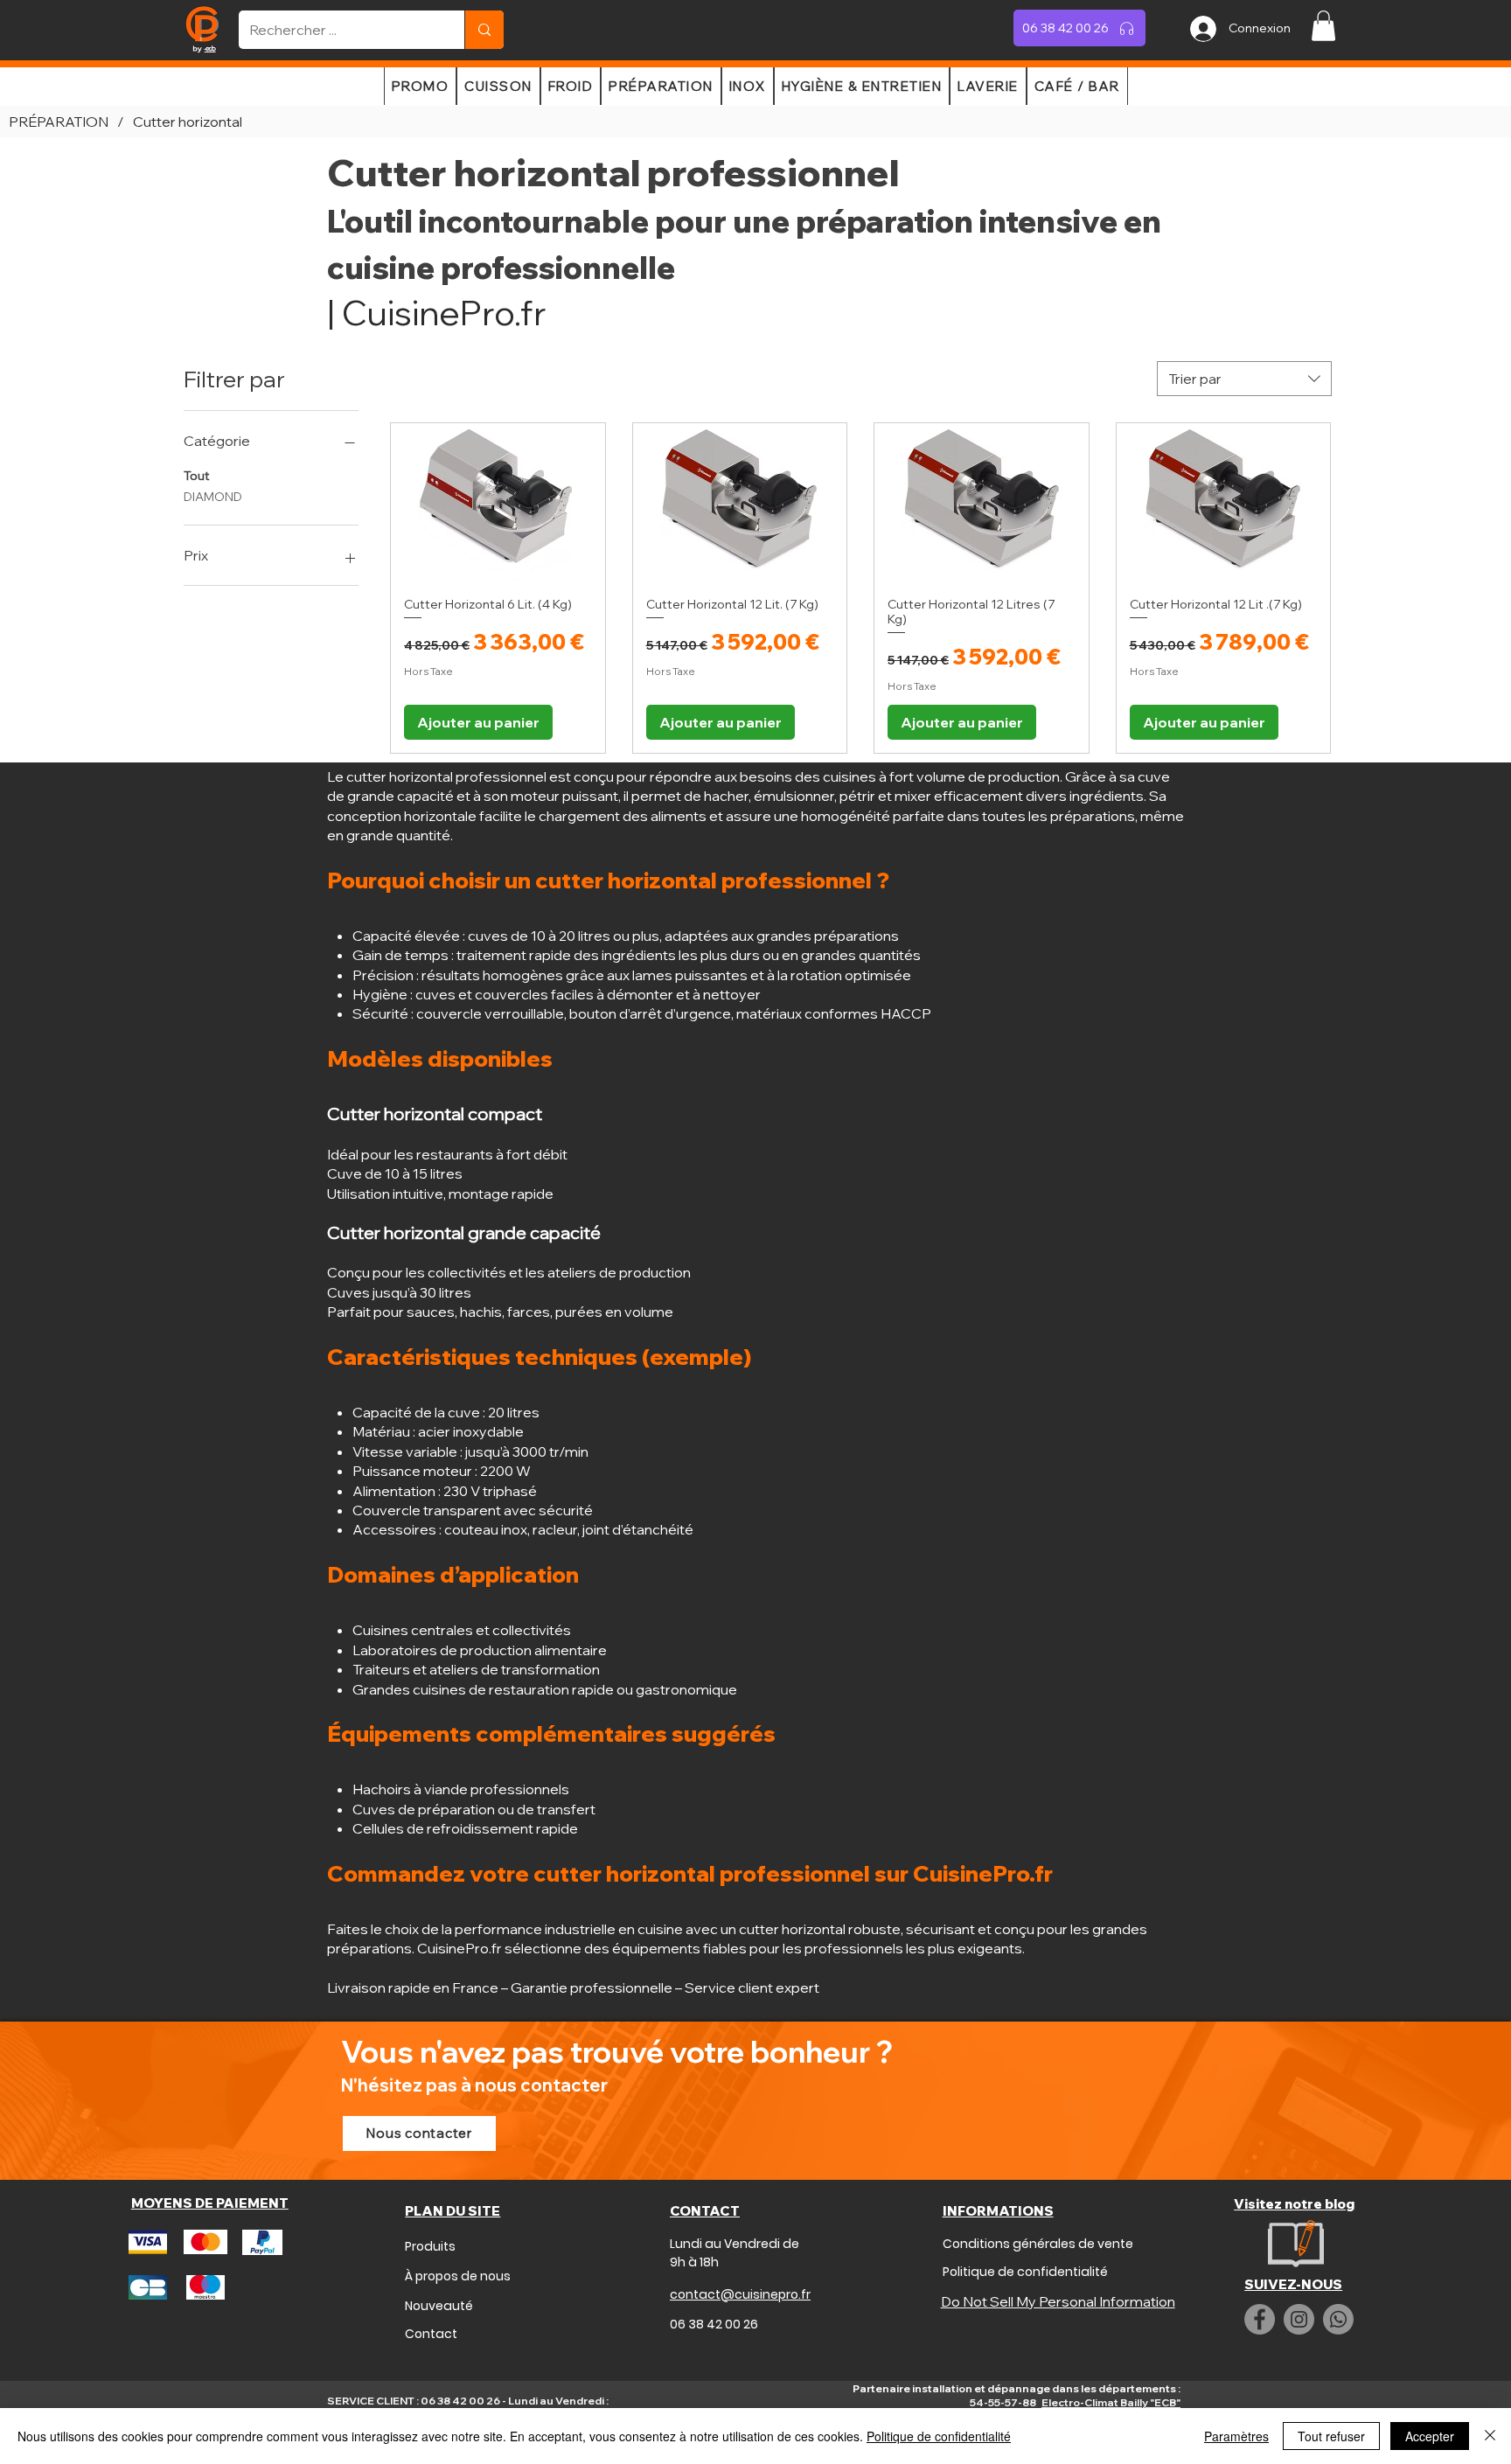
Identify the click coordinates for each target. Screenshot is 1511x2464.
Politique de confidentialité (939, 2436)
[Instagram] (1299, 2319)
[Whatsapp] (1338, 2319)
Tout (197, 476)
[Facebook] (1260, 2319)
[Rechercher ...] (484, 30)
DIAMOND (213, 497)
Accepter (1430, 2436)
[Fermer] (1490, 2436)
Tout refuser (1331, 2436)
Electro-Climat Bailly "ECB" (1111, 2402)
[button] (1323, 26)
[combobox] (1244, 379)
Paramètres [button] (1236, 2436)
